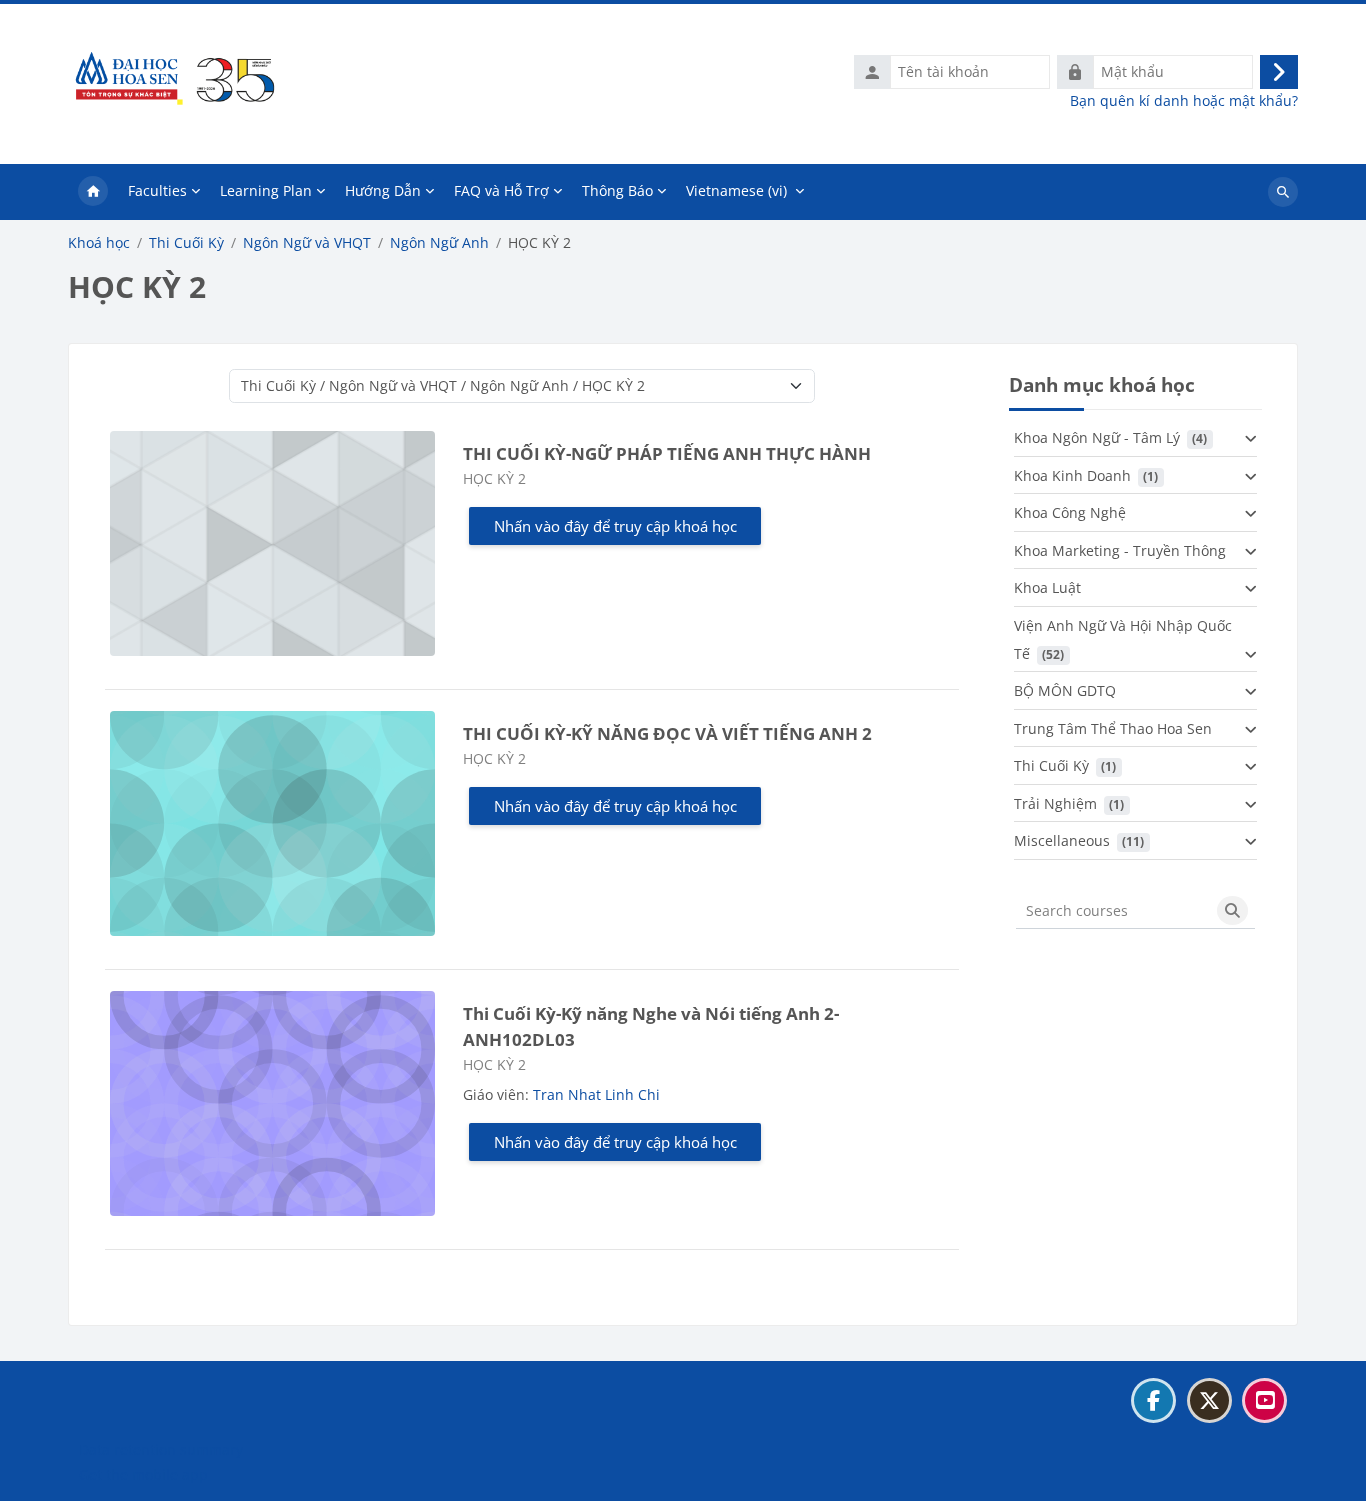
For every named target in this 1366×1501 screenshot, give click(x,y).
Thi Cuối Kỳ (186, 243)
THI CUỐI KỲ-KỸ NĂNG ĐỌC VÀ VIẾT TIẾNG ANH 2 (667, 733)
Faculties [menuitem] (157, 190)
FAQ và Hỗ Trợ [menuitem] (501, 190)
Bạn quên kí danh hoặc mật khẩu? (1184, 101)
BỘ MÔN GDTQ (1065, 690)
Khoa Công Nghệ (1070, 512)
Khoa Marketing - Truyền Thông (1120, 550)
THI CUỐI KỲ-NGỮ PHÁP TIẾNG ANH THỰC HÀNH (667, 453)
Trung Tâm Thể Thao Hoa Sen (1113, 728)
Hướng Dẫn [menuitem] (383, 190)
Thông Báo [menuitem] (617, 190)
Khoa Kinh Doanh (1072, 475)
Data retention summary (161, 1449)
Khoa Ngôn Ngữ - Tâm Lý (1097, 437)
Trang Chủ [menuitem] (93, 192)
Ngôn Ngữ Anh (439, 243)
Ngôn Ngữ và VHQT (307, 243)
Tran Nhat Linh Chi (596, 1094)
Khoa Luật (1047, 587)
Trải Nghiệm (1055, 803)
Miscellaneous (1062, 840)
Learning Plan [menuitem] (266, 190)
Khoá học (99, 243)
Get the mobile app (143, 1474)
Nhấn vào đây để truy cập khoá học (615, 526)
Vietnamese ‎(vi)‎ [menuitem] (736, 190)
